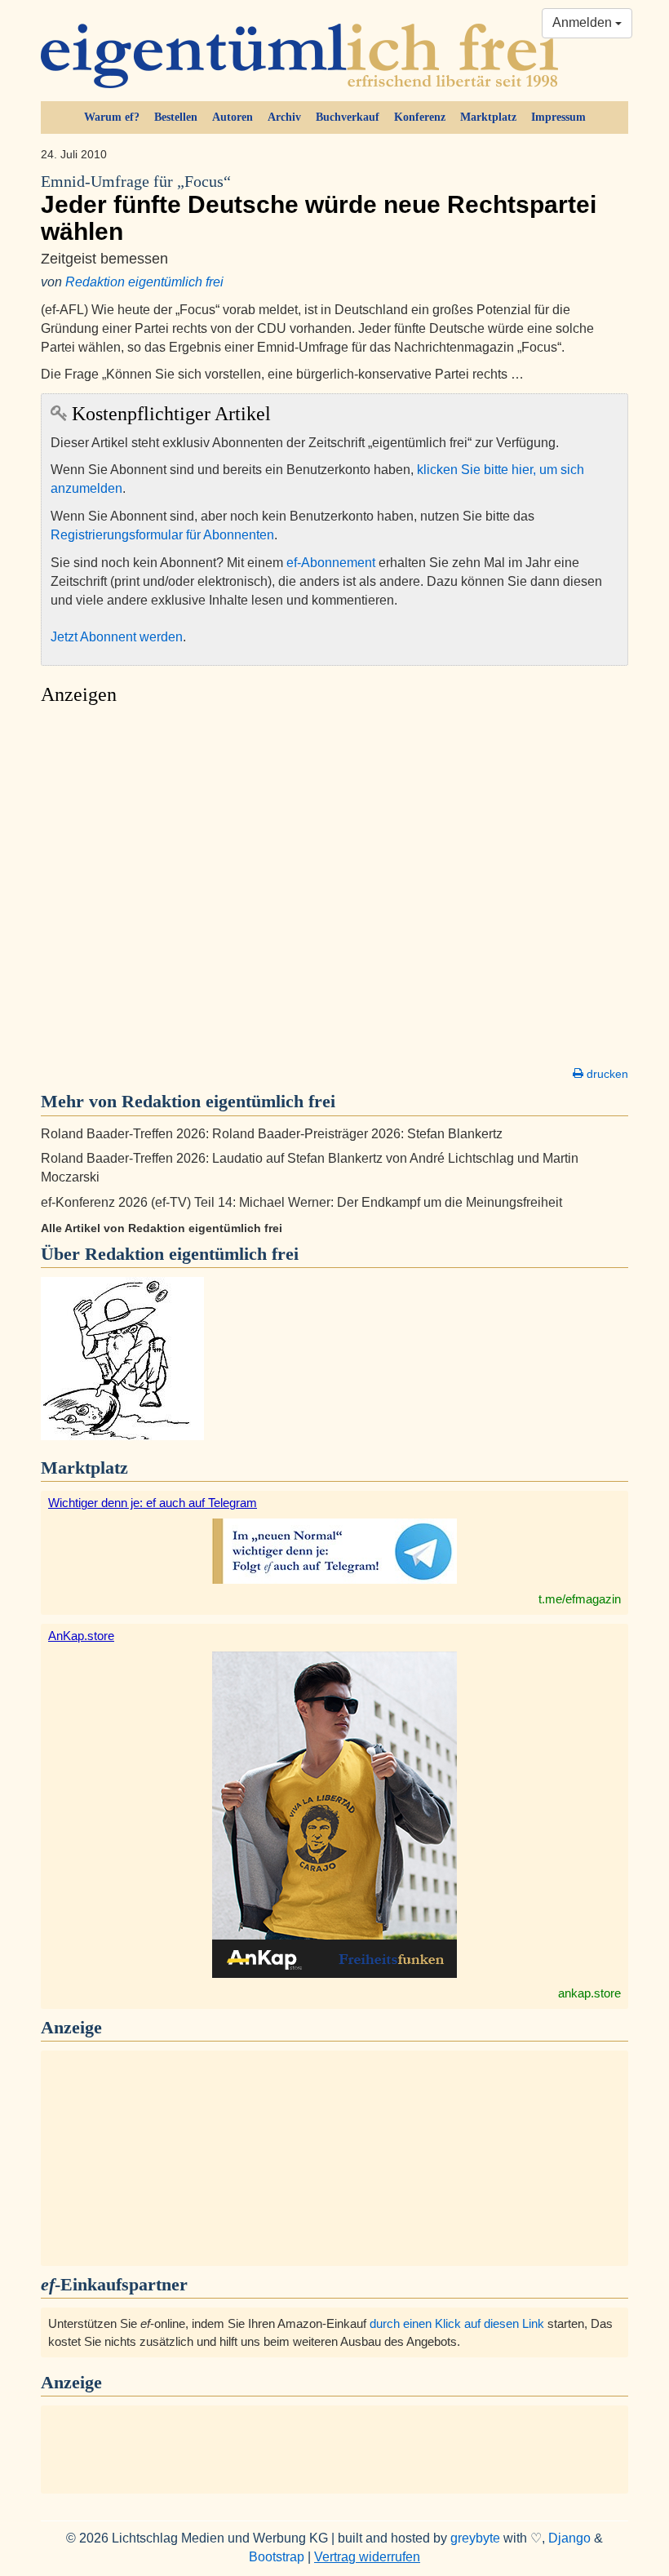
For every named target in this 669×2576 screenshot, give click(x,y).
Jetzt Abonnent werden (117, 637)
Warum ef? (112, 117)
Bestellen (176, 117)
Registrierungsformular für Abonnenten (162, 535)
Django (569, 2538)
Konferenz (420, 117)
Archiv (284, 117)
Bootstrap (277, 2557)
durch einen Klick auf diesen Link (457, 2323)
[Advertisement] (334, 890)
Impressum (558, 117)
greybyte (475, 2538)
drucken (606, 1074)
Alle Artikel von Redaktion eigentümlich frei (162, 1228)
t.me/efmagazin (580, 1599)
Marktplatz (488, 117)
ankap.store (589, 1993)
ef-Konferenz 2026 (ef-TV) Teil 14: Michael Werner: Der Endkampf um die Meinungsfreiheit (301, 1202)
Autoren (233, 117)
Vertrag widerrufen (367, 2557)
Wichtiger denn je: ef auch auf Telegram (153, 1503)
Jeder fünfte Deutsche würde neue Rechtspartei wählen (319, 209)
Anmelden (584, 22)
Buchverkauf (348, 117)
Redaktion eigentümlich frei (144, 282)
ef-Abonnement (331, 563)
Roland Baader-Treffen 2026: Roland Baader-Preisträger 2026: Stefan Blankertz (272, 1134)
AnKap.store (81, 1636)
